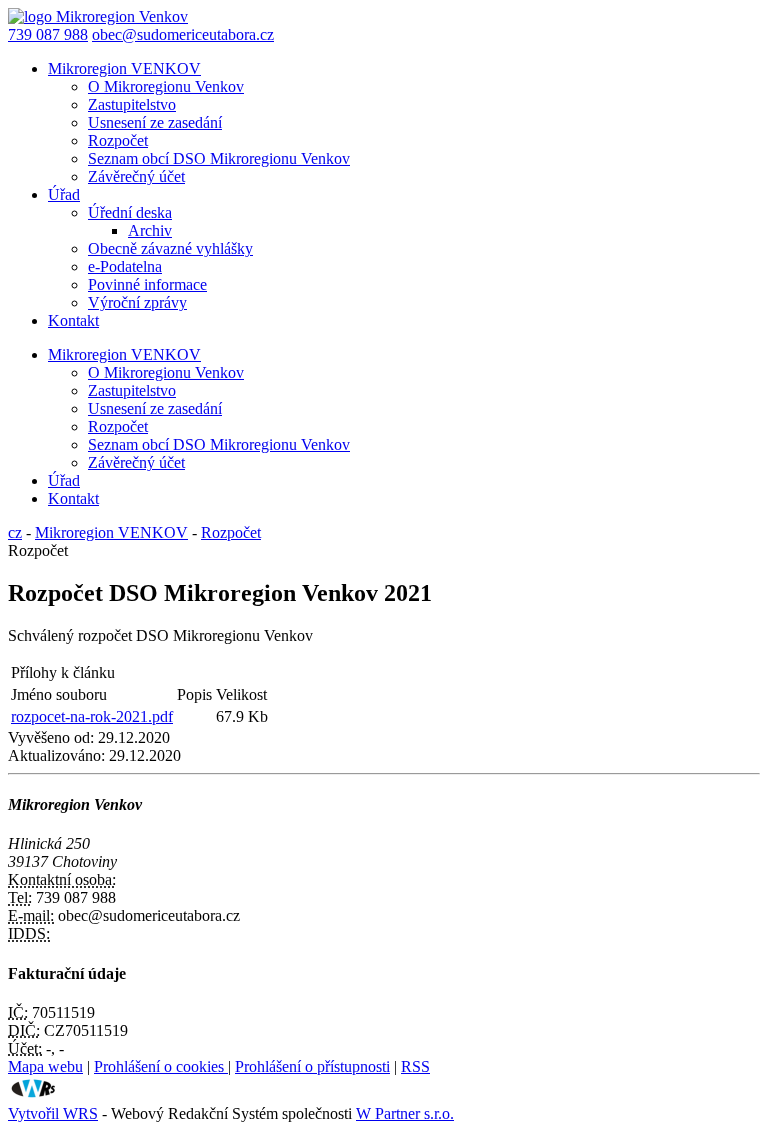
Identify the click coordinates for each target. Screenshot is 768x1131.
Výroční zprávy (137, 302)
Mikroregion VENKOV (124, 68)
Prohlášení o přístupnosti (312, 1066)
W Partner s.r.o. (405, 1113)
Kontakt (73, 320)
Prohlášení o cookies (161, 1066)
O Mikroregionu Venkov (166, 86)
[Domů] (98, 16)
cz (15, 532)
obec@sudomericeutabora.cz (183, 34)
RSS (415, 1066)
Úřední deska (130, 212)
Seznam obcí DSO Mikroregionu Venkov (219, 158)
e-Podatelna (125, 266)
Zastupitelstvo (132, 104)
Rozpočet (118, 140)
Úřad (64, 194)
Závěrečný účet (136, 176)
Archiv (150, 230)
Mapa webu (45, 1066)
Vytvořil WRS (53, 1113)
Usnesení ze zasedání (155, 122)
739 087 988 (48, 34)
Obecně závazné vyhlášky (170, 248)
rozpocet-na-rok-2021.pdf (92, 716)
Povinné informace (147, 284)
